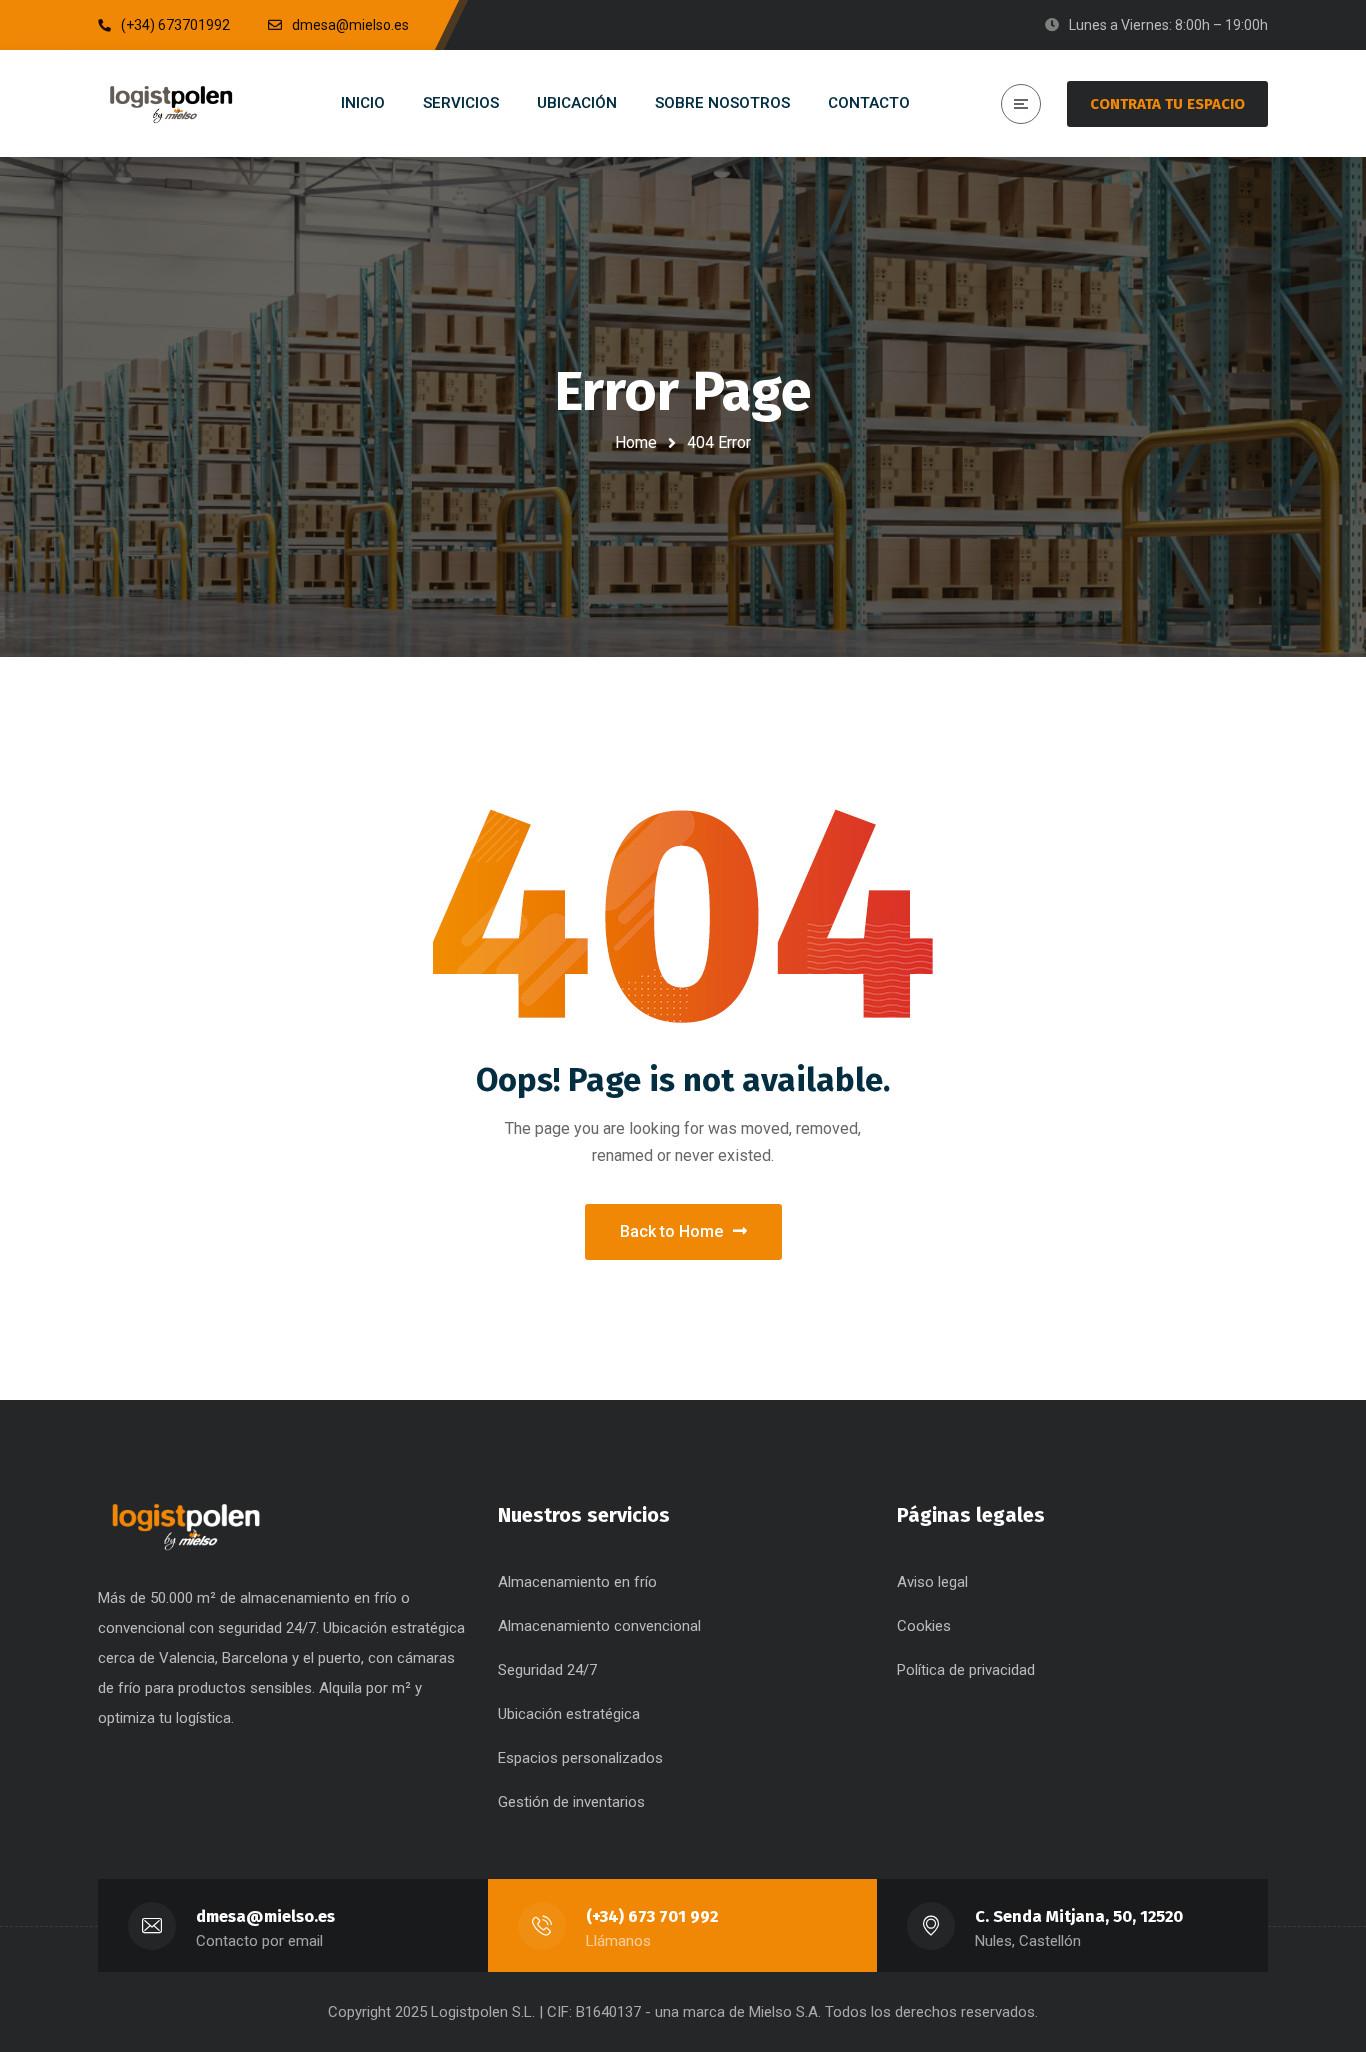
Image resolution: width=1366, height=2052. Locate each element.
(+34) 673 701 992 (652, 1916)
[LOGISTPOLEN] (171, 104)
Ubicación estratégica (569, 1714)
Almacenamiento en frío (577, 1582)
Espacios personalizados (580, 1758)
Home (636, 442)
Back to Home (671, 1231)
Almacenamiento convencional (599, 1626)
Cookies (924, 1626)
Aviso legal (932, 1582)
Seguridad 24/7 (547, 1670)
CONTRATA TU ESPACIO (1167, 104)
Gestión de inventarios (571, 1802)
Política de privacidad (966, 1670)
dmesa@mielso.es (265, 1916)
